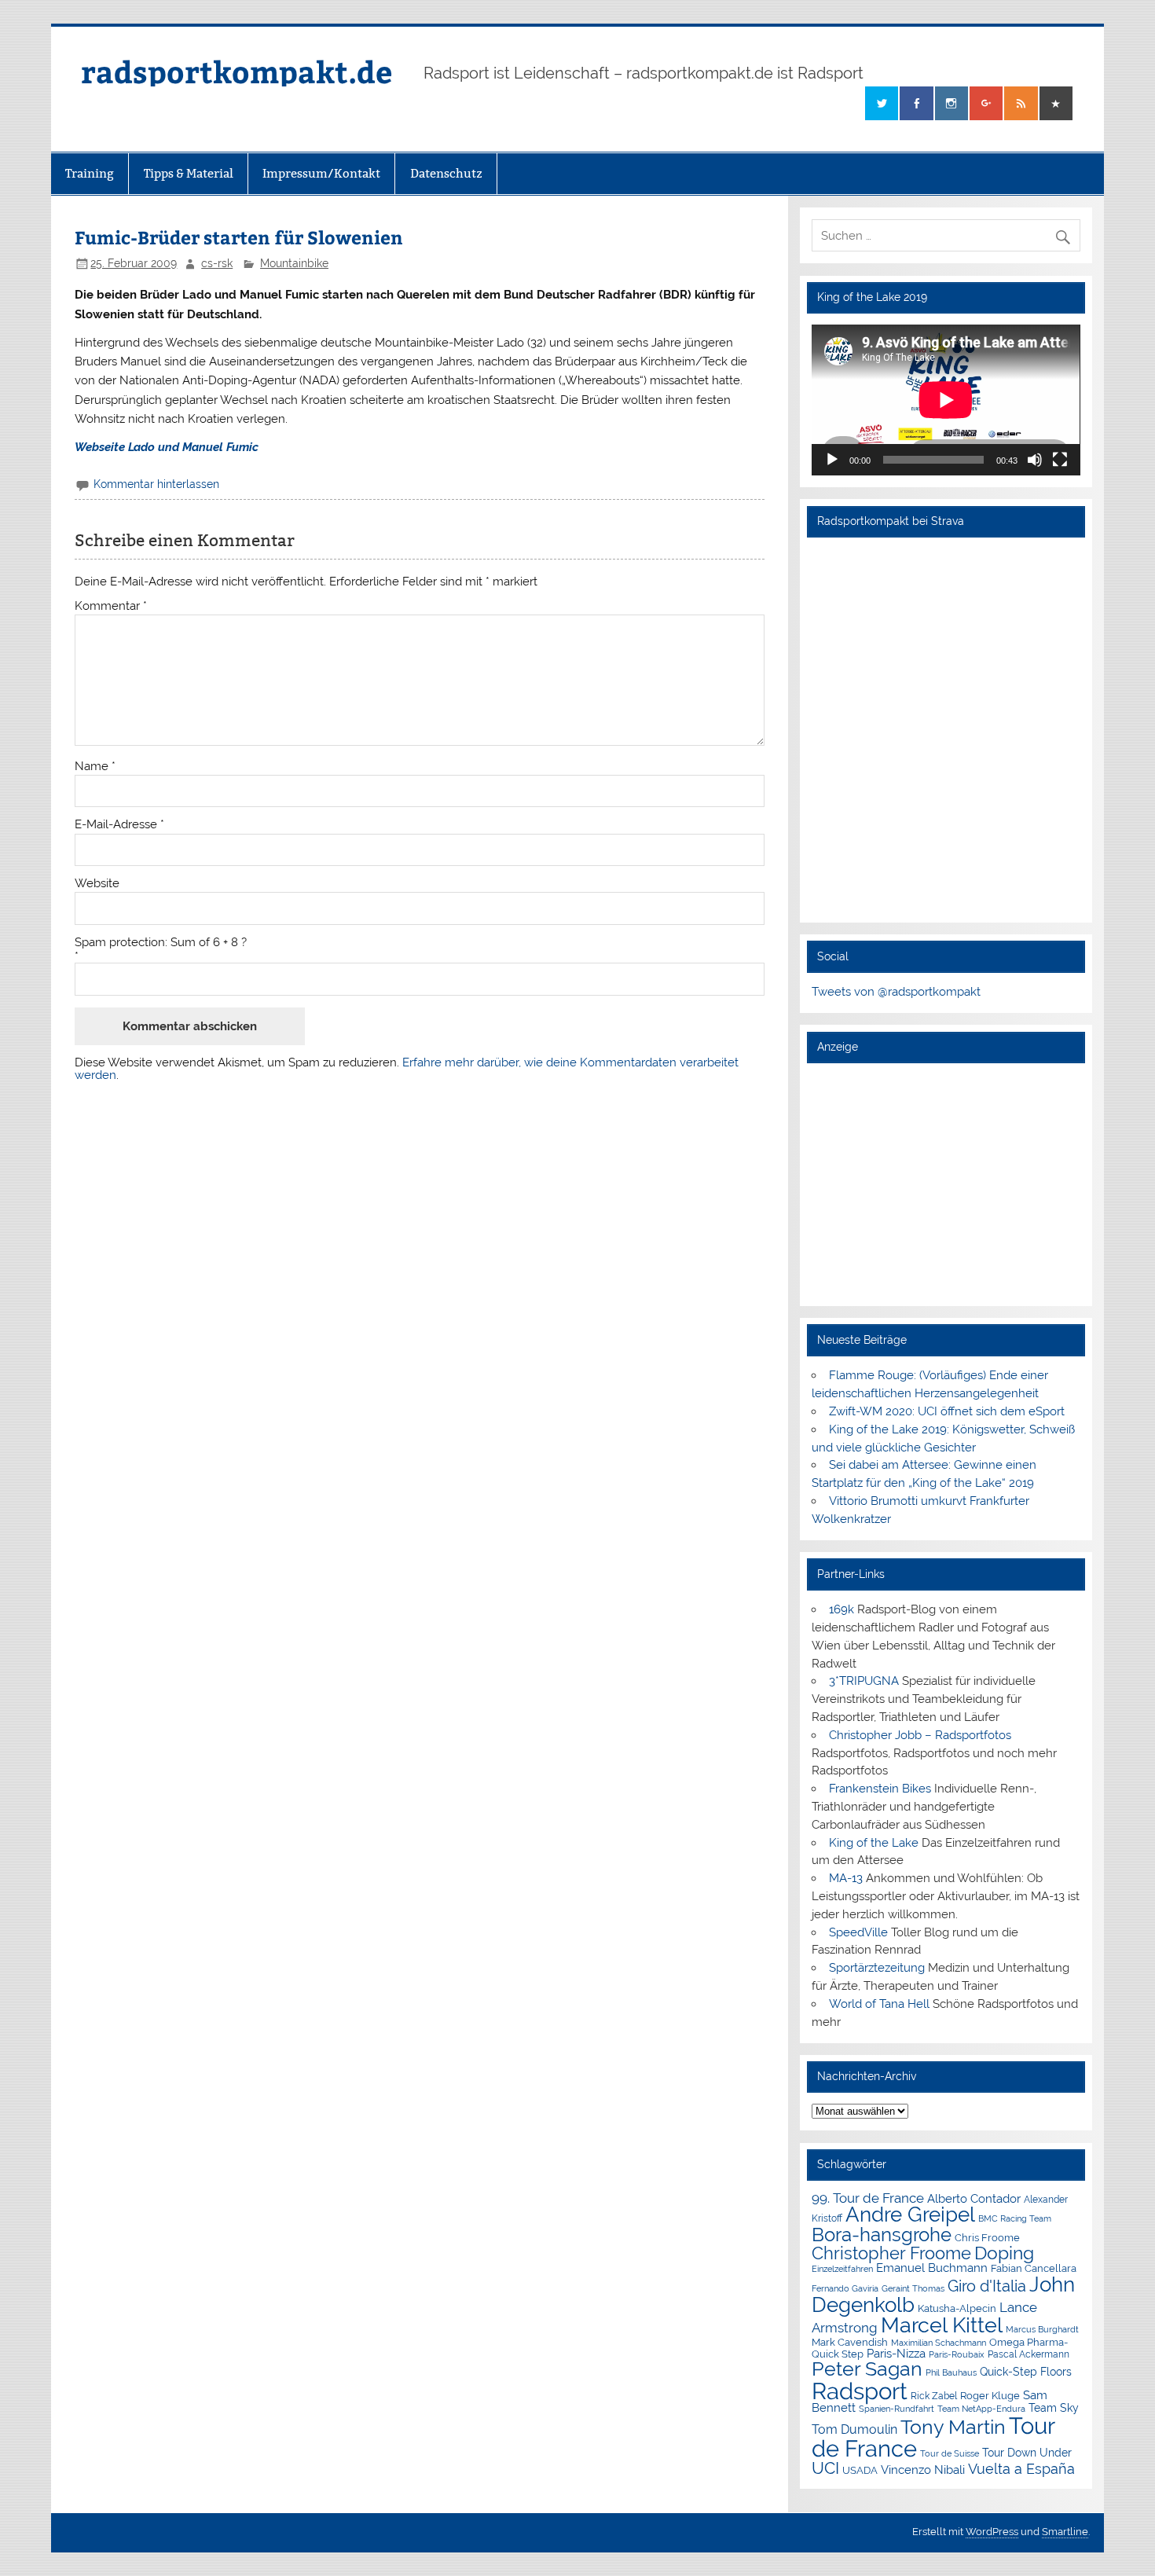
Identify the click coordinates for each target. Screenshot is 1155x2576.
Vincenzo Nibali (923, 2470)
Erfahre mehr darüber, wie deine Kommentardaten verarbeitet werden (407, 1068)
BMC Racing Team (1015, 2219)
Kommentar (111, 606)
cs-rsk (217, 263)
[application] (946, 400)
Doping (1004, 2253)
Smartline (1065, 2532)
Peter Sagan (867, 2369)
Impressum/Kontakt (321, 173)
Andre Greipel (910, 2215)
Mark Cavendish (850, 2342)
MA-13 (846, 1878)
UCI (825, 2468)
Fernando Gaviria (845, 2289)
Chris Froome (987, 2238)
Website (97, 884)
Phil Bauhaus (951, 2373)
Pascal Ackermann (1028, 2354)
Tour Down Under (1027, 2453)
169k (841, 1609)
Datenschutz (446, 173)
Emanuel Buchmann (932, 2268)
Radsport (860, 2391)
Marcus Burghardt (1042, 2330)
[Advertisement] (946, 1184)
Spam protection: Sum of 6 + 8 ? (161, 943)
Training (90, 173)
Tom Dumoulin (854, 2429)
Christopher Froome (891, 2253)
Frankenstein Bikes (880, 1789)
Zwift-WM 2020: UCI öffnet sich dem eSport (947, 1411)
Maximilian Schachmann (939, 2343)
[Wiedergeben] (832, 460)
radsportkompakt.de (236, 71)
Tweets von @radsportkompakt (896, 992)
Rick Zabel (934, 2396)
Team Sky (1054, 2408)
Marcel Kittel (942, 2325)
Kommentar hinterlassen (156, 484)
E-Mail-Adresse (119, 825)
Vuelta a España (1021, 2469)
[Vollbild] (1060, 460)
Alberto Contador (974, 2198)
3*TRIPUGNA (864, 1681)
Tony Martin (953, 2427)
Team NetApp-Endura (981, 2409)
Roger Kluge (990, 2396)
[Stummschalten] (1035, 460)
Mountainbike (294, 263)
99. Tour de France (868, 2198)
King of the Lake (874, 1843)
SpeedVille (858, 1932)
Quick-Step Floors (1026, 2372)
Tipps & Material (189, 173)
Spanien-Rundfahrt (896, 2409)
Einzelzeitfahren (842, 2269)
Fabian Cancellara (1034, 2268)
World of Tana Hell (879, 2004)
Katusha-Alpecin (957, 2308)
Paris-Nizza (896, 2353)
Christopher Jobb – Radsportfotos (920, 1735)
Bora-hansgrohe (882, 2235)
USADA (860, 2470)
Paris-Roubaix (957, 2355)
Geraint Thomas (913, 2288)
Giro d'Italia (987, 2286)
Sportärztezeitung (877, 1968)
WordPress (992, 2532)
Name (95, 767)
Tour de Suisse (950, 2454)
